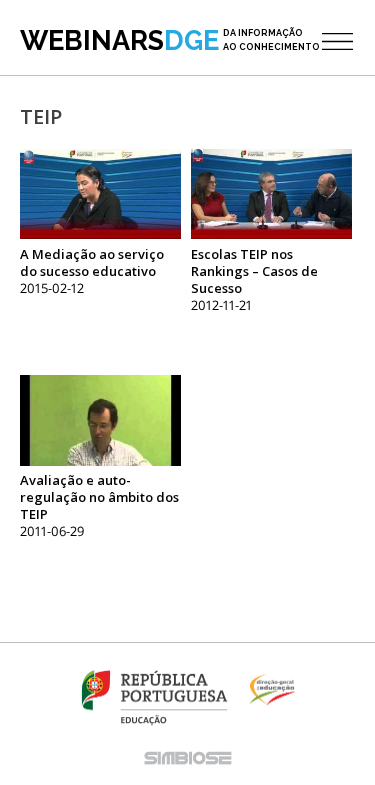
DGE (170, 40)
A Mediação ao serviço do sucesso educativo (92, 262)
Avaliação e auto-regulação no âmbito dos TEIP (99, 497)
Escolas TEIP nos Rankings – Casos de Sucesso (254, 271)
